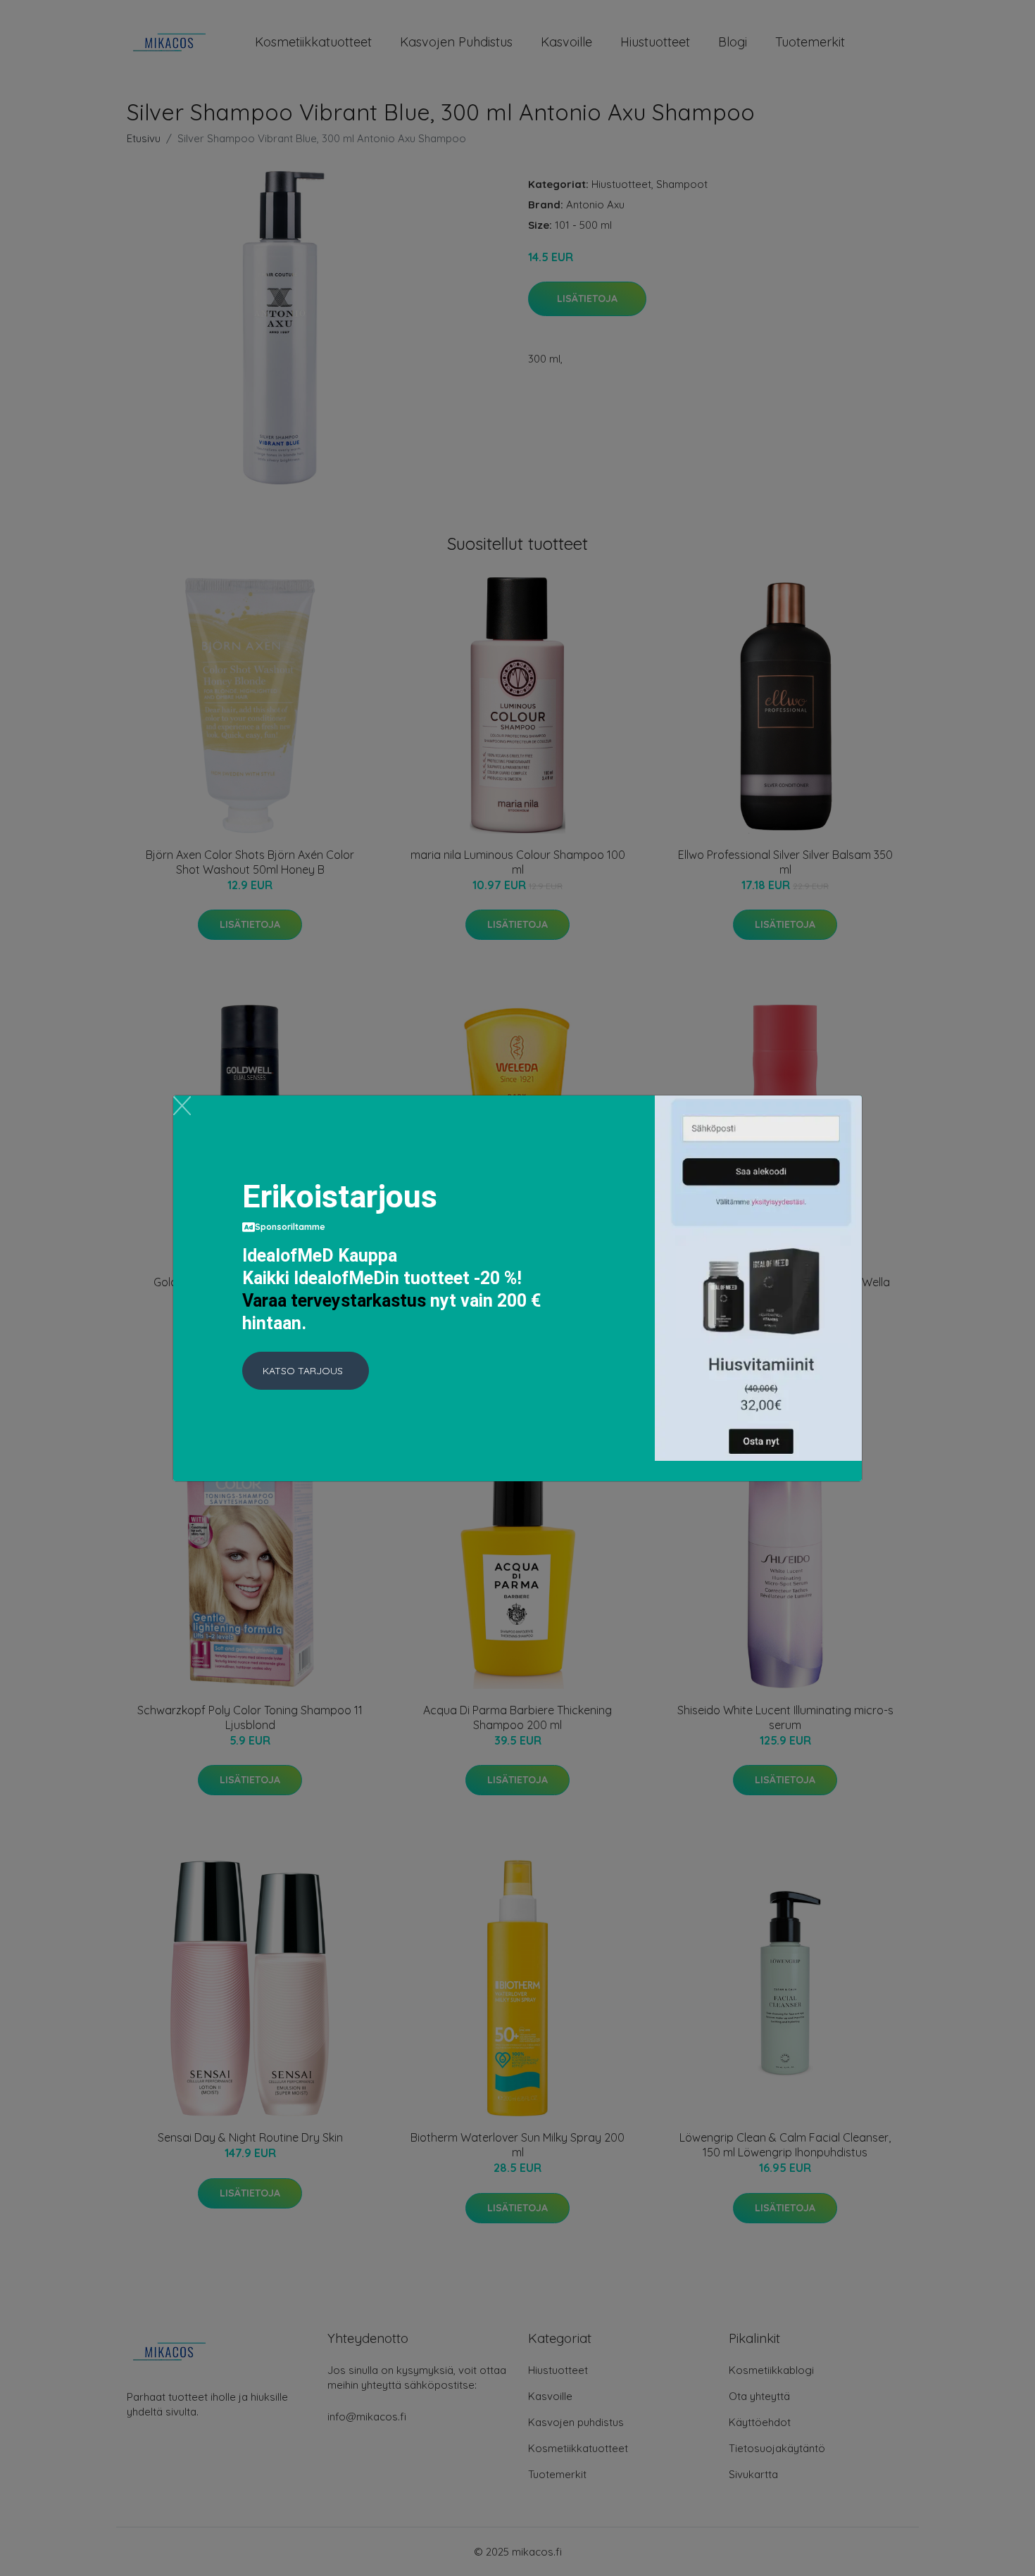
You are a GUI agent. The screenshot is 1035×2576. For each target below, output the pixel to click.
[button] (306, 1371)
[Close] (182, 1106)
